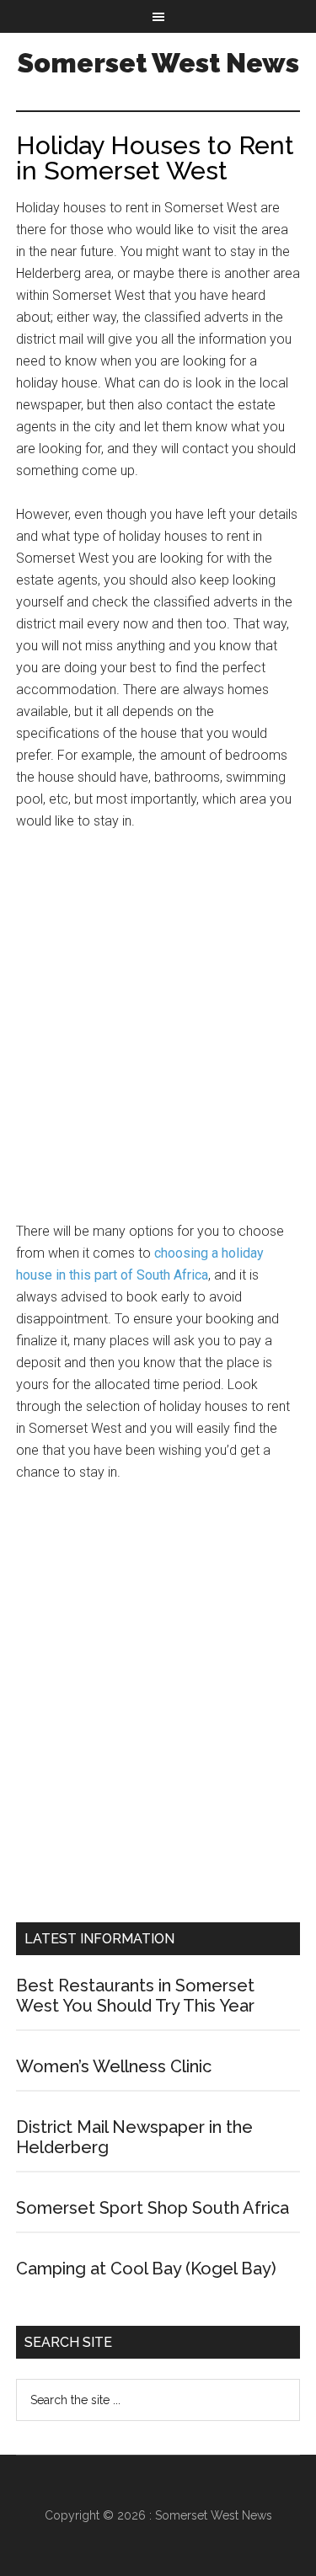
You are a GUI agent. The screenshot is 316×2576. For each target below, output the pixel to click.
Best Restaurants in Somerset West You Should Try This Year (135, 1996)
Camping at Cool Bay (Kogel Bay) (146, 2269)
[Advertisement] (158, 1034)
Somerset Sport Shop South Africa (153, 2208)
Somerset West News (158, 63)
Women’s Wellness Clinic (114, 2066)
